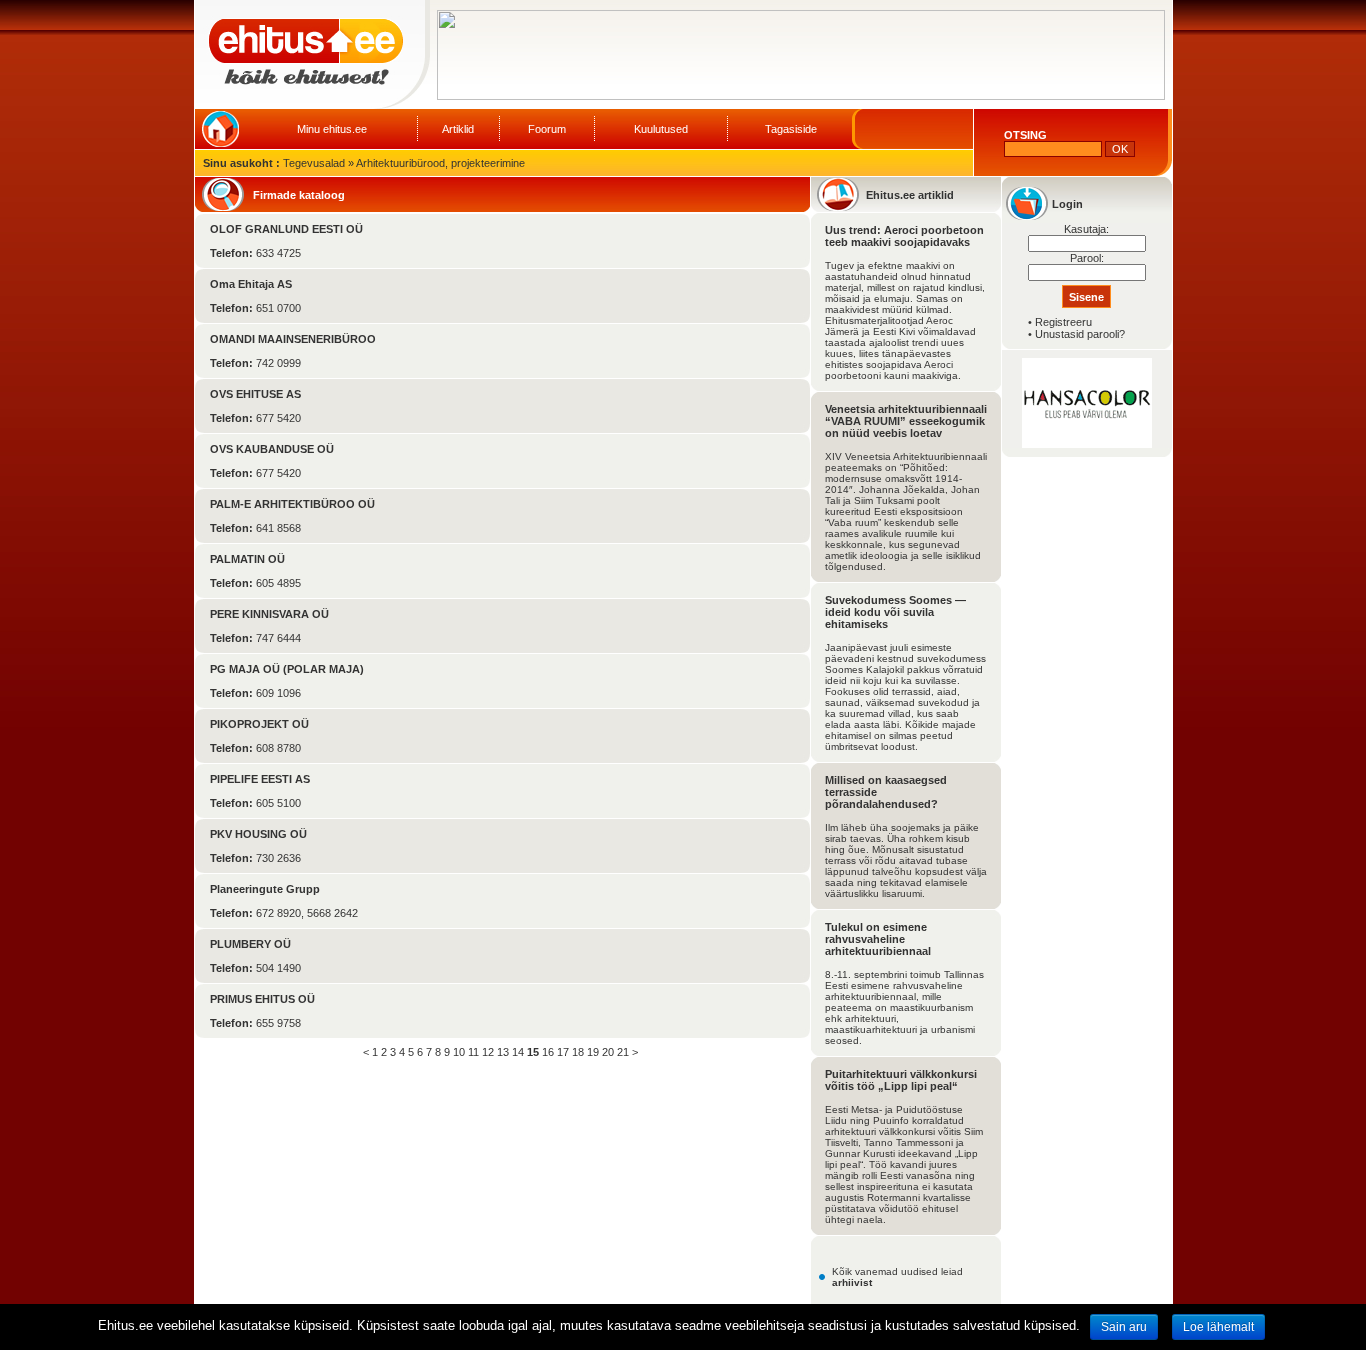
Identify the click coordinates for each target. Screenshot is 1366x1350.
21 (623, 1052)
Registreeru (1063, 322)
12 (488, 1052)
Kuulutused (661, 129)
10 (459, 1052)
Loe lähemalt (1218, 1327)
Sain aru (1124, 1327)
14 (518, 1052)
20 (608, 1052)
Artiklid (458, 129)
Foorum (547, 129)
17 (563, 1052)
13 (503, 1052)
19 (593, 1052)
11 (473, 1052)
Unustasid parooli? (1080, 334)
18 (578, 1052)
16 (548, 1052)
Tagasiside (791, 129)
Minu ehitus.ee (332, 129)
